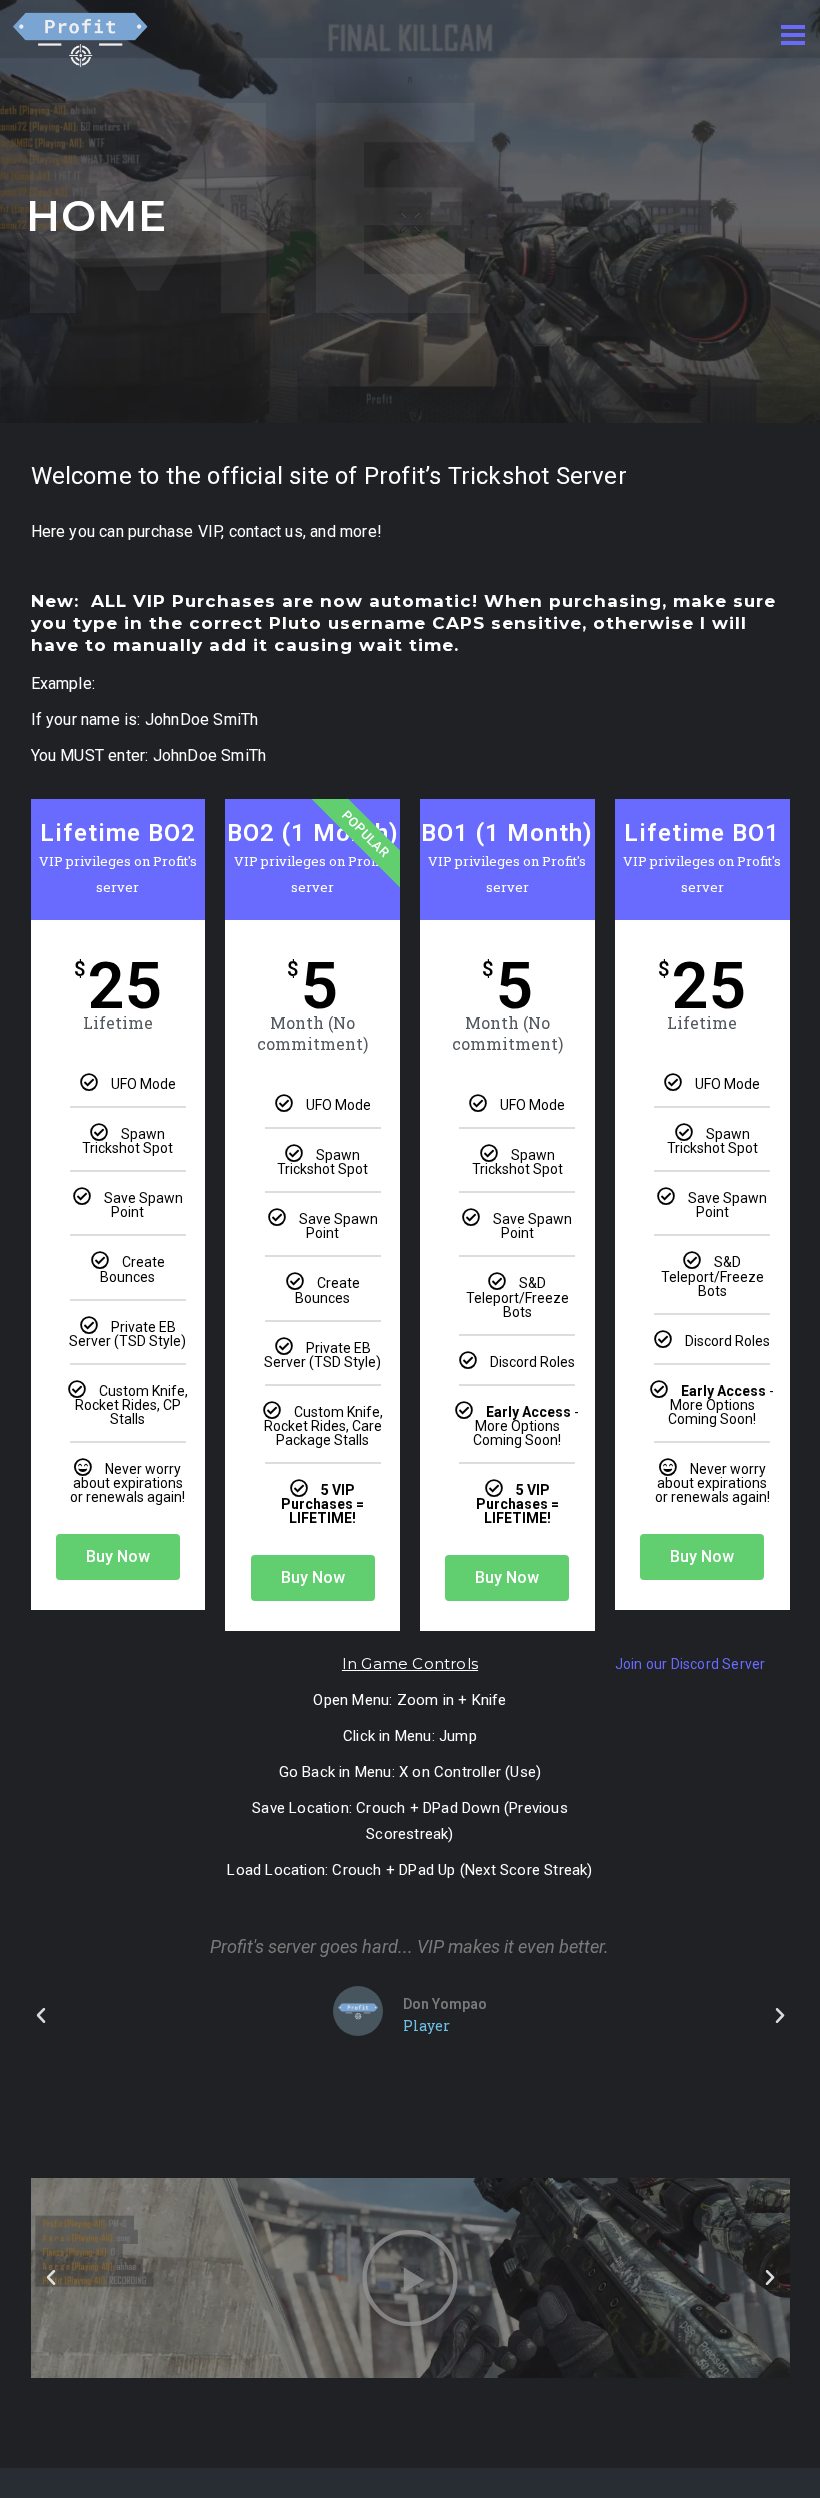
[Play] (410, 2278)
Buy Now (118, 1556)
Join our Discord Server (690, 1664)
